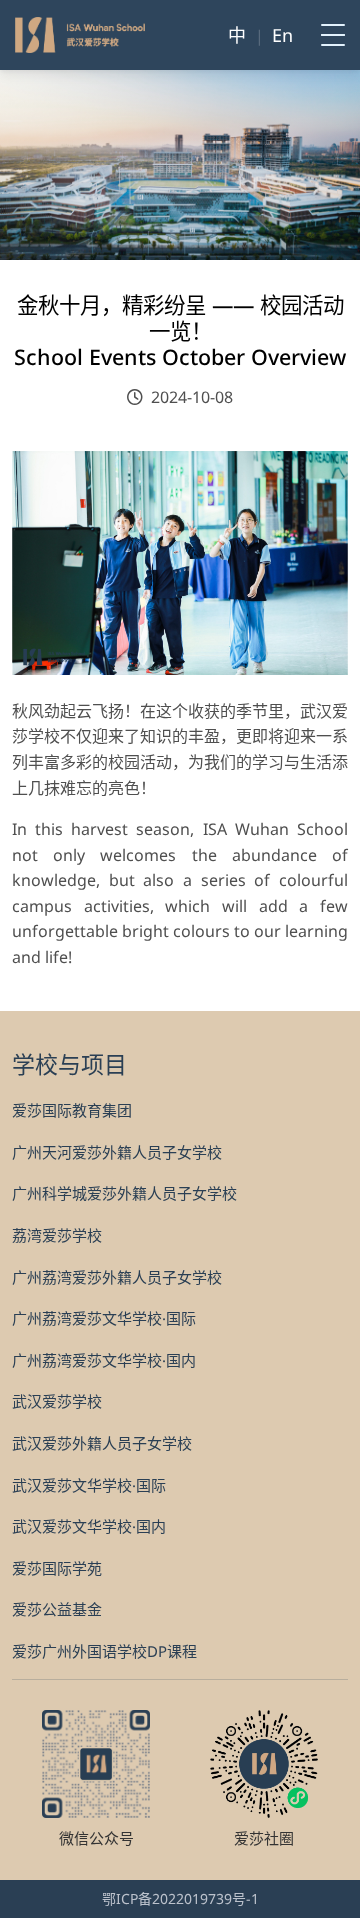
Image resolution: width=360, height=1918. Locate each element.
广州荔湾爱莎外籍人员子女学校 (117, 1277)
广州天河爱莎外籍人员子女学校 (117, 1152)
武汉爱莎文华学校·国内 (89, 1526)
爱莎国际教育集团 (72, 1110)
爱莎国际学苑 (57, 1568)
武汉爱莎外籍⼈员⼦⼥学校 (102, 1443)
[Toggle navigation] (327, 35)
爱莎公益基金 (57, 1609)
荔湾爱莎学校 (57, 1235)
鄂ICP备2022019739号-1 (180, 1898)
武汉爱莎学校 (57, 1401)
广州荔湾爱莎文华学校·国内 (104, 1360)
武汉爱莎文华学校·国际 (89, 1485)
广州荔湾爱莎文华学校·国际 (104, 1318)
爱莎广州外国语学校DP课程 (104, 1651)
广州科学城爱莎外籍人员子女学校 (124, 1193)
